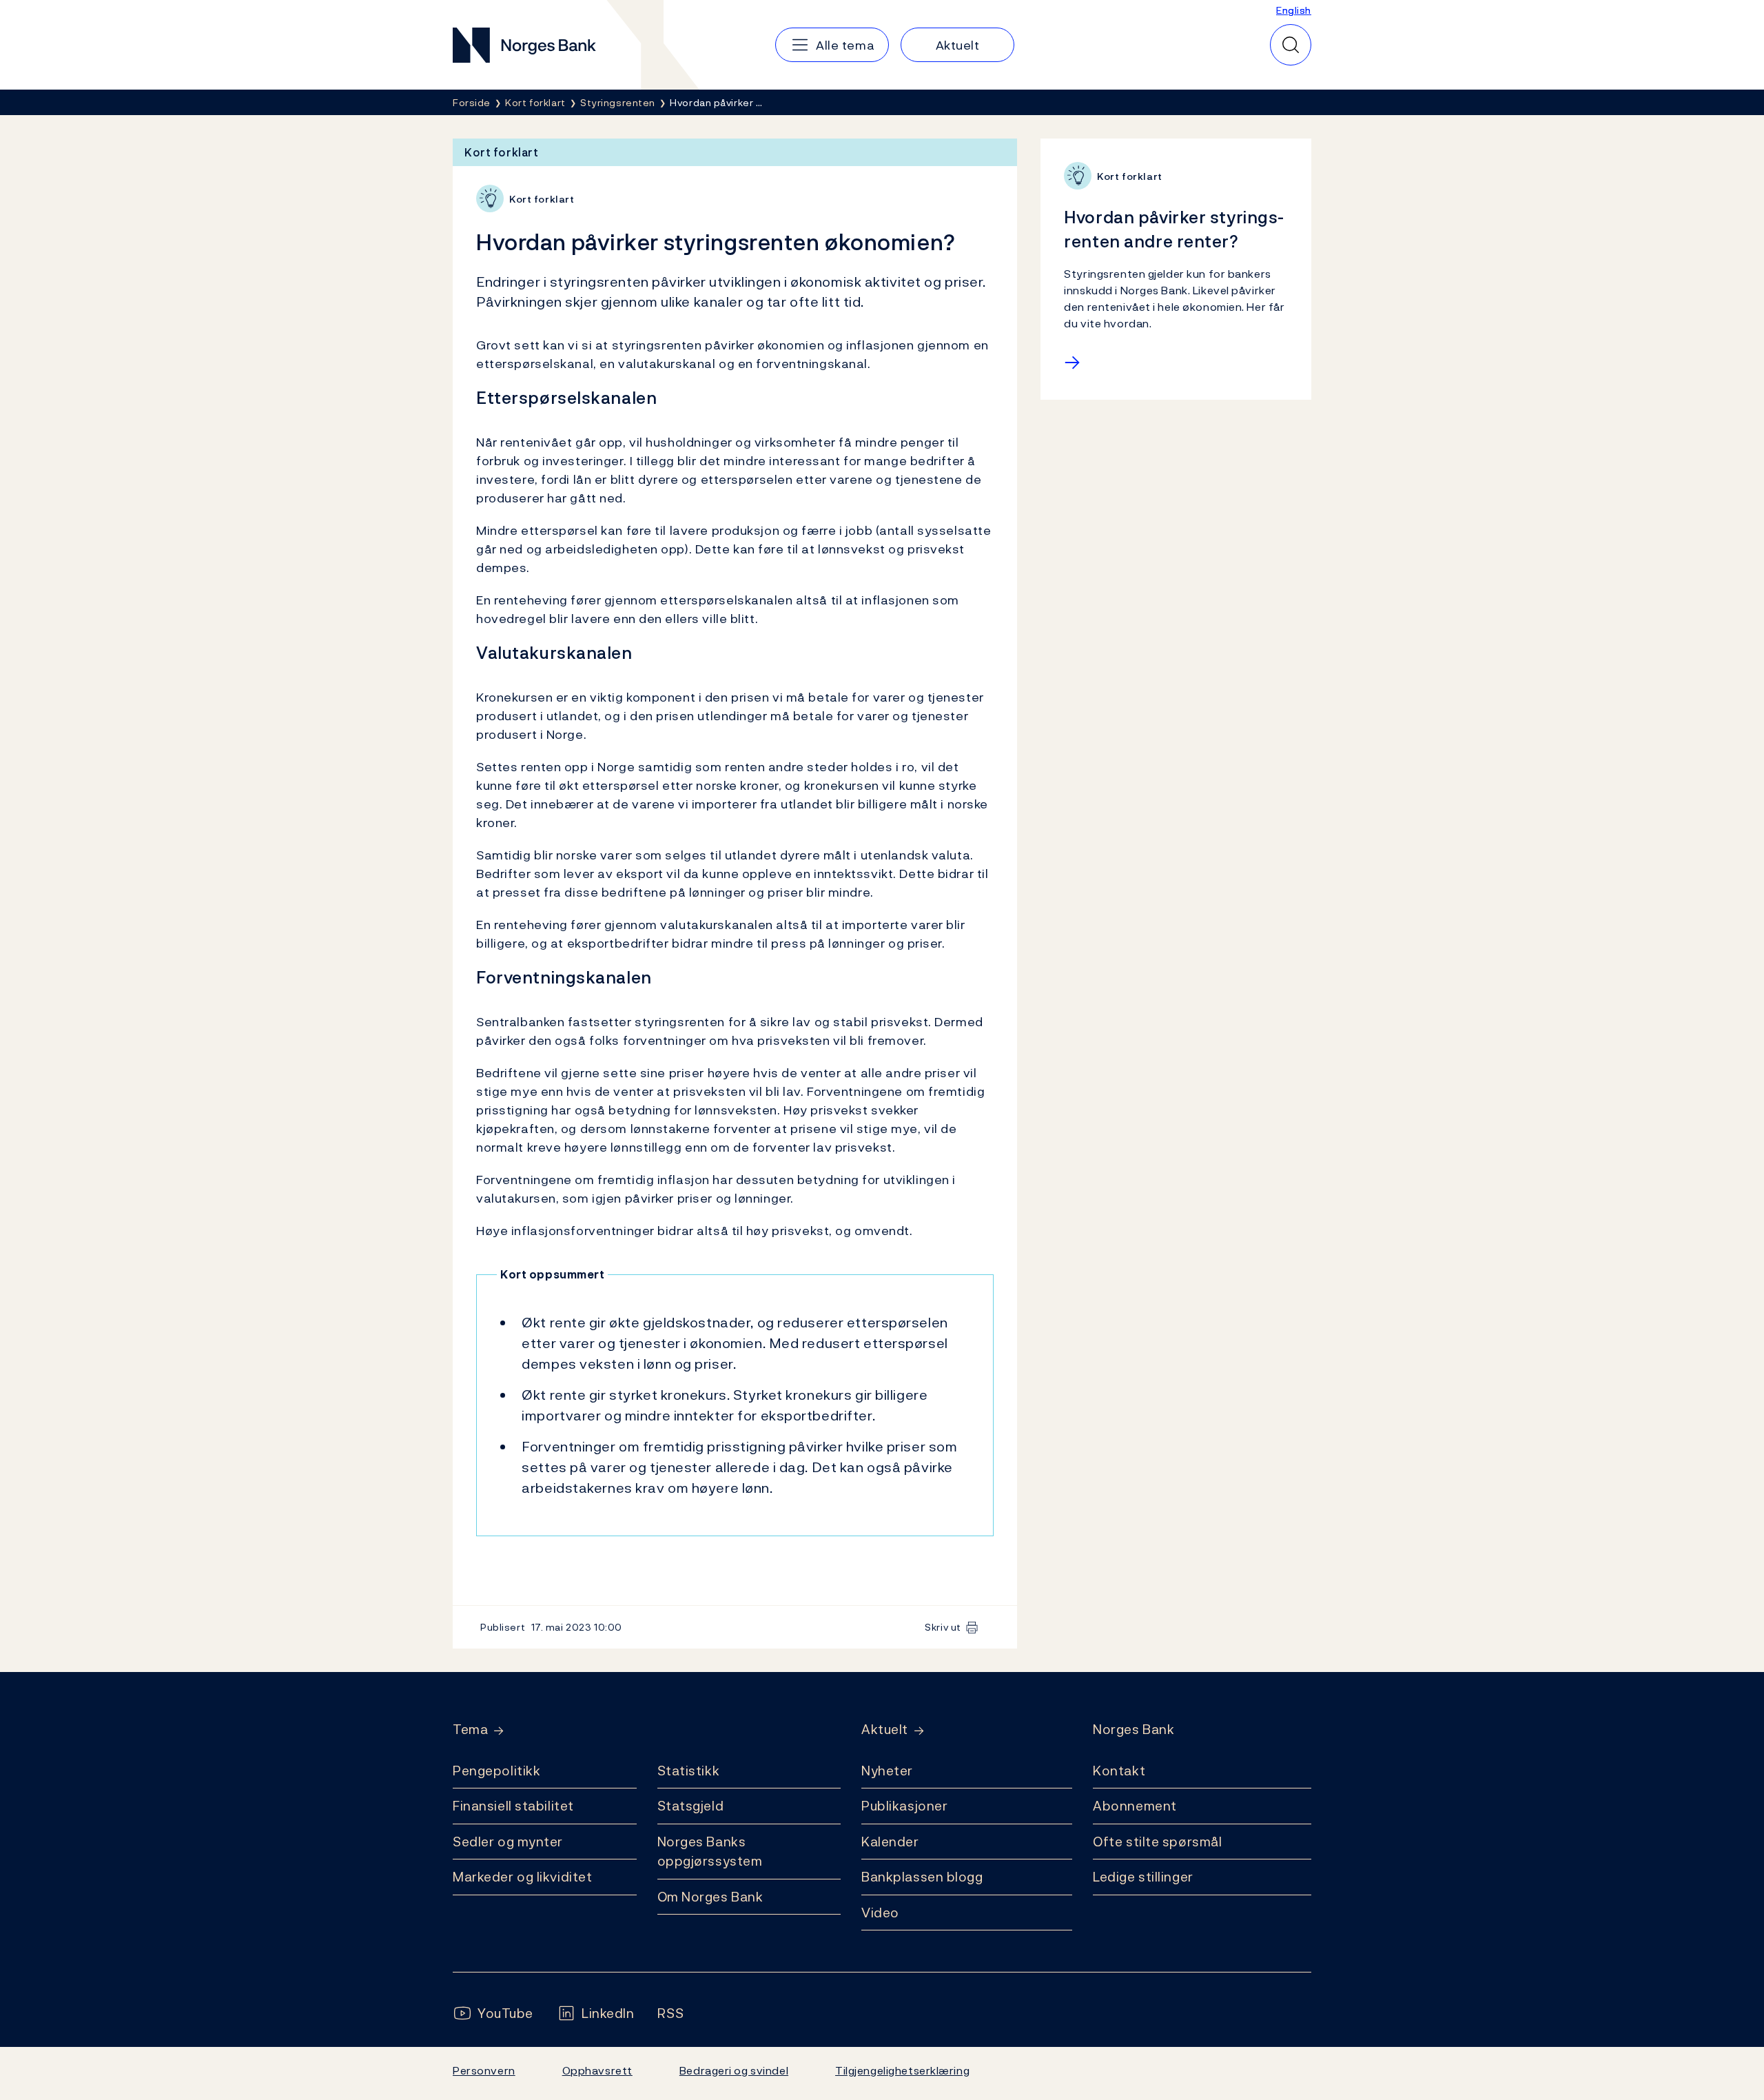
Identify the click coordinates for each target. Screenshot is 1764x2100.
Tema (470, 1730)
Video (880, 1913)
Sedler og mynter (508, 1842)
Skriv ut (943, 1627)
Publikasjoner (904, 1806)
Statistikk (689, 1771)
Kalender (890, 1842)
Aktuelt (885, 1730)
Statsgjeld (691, 1806)
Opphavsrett (597, 2070)
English (1294, 10)
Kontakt (1119, 1771)
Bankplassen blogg (922, 1877)
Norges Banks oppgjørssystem (710, 1852)
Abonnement (1135, 1806)
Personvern (484, 2070)
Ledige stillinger (1143, 1877)
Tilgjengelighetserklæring (902, 2070)
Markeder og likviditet (522, 1877)
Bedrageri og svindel (734, 2070)
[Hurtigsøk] (1291, 45)
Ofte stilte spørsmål (1157, 1842)
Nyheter (887, 1771)
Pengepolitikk (496, 1771)
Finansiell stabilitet (513, 1806)
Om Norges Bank (710, 1897)
